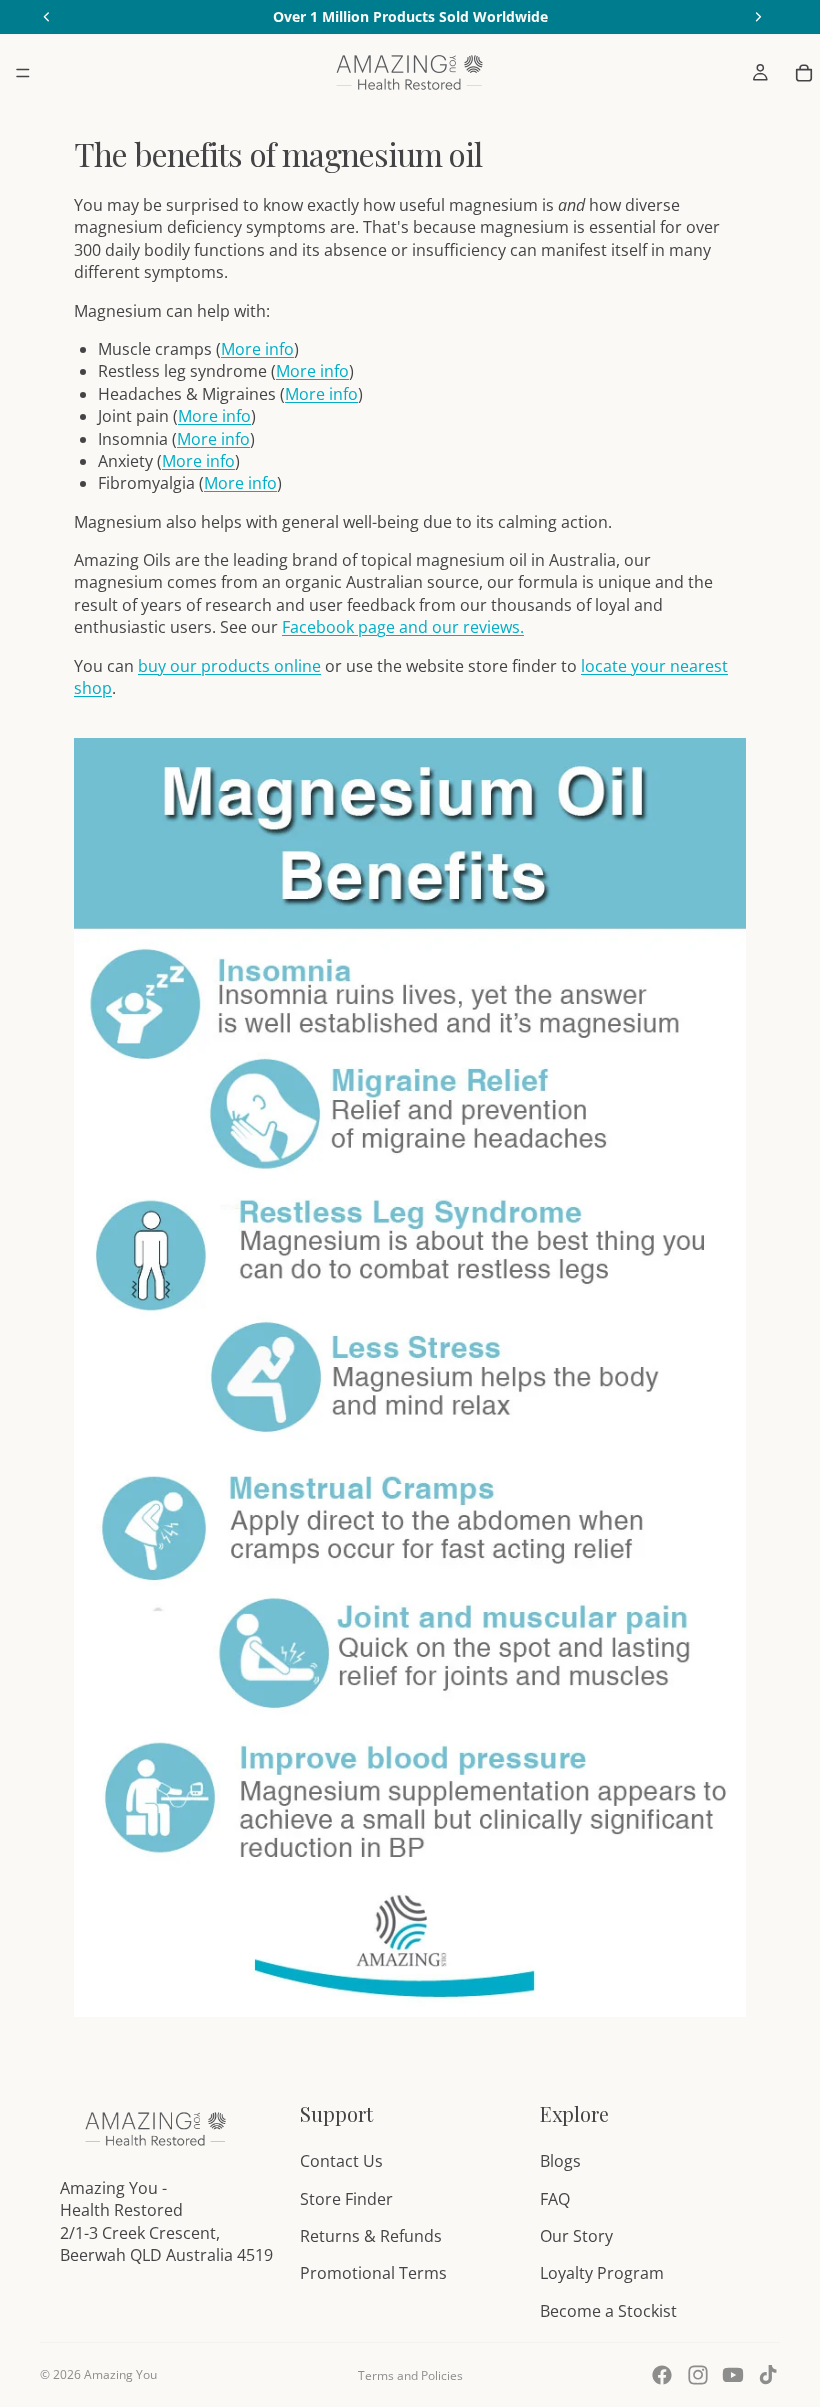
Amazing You (120, 2374)
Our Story (576, 2236)
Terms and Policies (410, 2375)
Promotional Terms (373, 2273)
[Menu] (23, 73)
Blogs (560, 2161)
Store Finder (346, 2199)
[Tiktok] (768, 2375)
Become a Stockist (608, 2311)
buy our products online (229, 666)
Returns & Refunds (371, 2236)
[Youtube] (733, 2375)
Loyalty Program (602, 2273)
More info (257, 349)
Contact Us (341, 2161)
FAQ (555, 2199)
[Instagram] (698, 2375)
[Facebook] (662, 2375)
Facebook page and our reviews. (403, 627)
